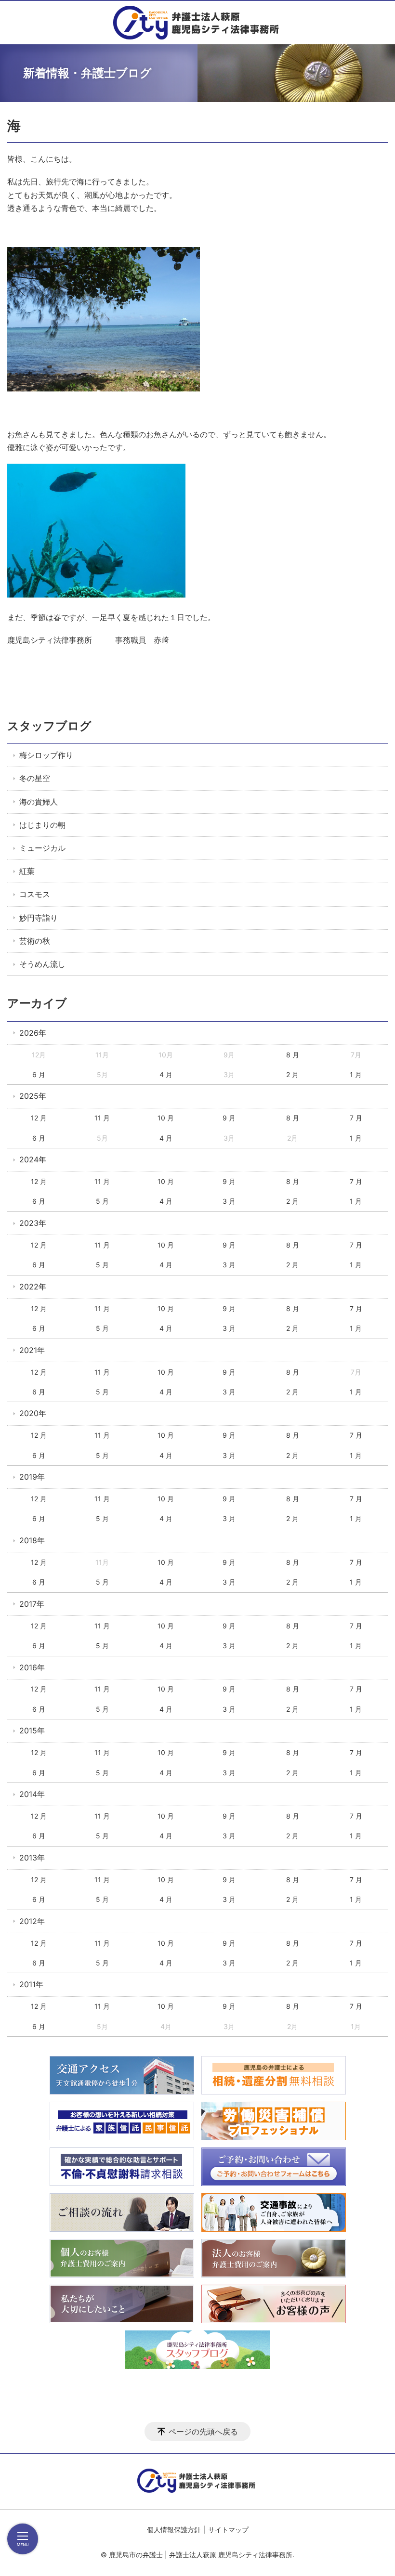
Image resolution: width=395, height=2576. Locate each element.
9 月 (229, 1118)
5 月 (102, 1201)
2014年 (32, 1794)
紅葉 (27, 871)
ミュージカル (42, 848)
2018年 (32, 1540)
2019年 (32, 1477)
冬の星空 (35, 778)
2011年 (31, 1984)
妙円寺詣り (39, 918)
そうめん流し (42, 964)
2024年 (33, 1159)
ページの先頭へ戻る (203, 2432)
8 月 (293, 1055)
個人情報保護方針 (174, 2530)
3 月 (229, 1201)
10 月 (166, 1118)
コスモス (35, 894)
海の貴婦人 (39, 802)
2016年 (32, 1667)
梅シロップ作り (46, 755)
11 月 (102, 1118)
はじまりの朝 (42, 825)
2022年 (33, 1287)
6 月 (39, 1074)
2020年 (33, 1413)
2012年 (32, 1921)
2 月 (292, 1074)
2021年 (32, 1350)
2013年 (32, 1858)
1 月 (356, 1074)
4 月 (166, 1074)
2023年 (33, 1223)
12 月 (39, 1118)
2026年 (33, 1033)
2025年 (33, 1096)
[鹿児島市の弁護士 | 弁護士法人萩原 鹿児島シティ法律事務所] (198, 23)
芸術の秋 (35, 941)
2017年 (32, 1604)
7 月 (356, 1118)
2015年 (32, 1730)
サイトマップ (228, 2530)
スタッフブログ (49, 726)
